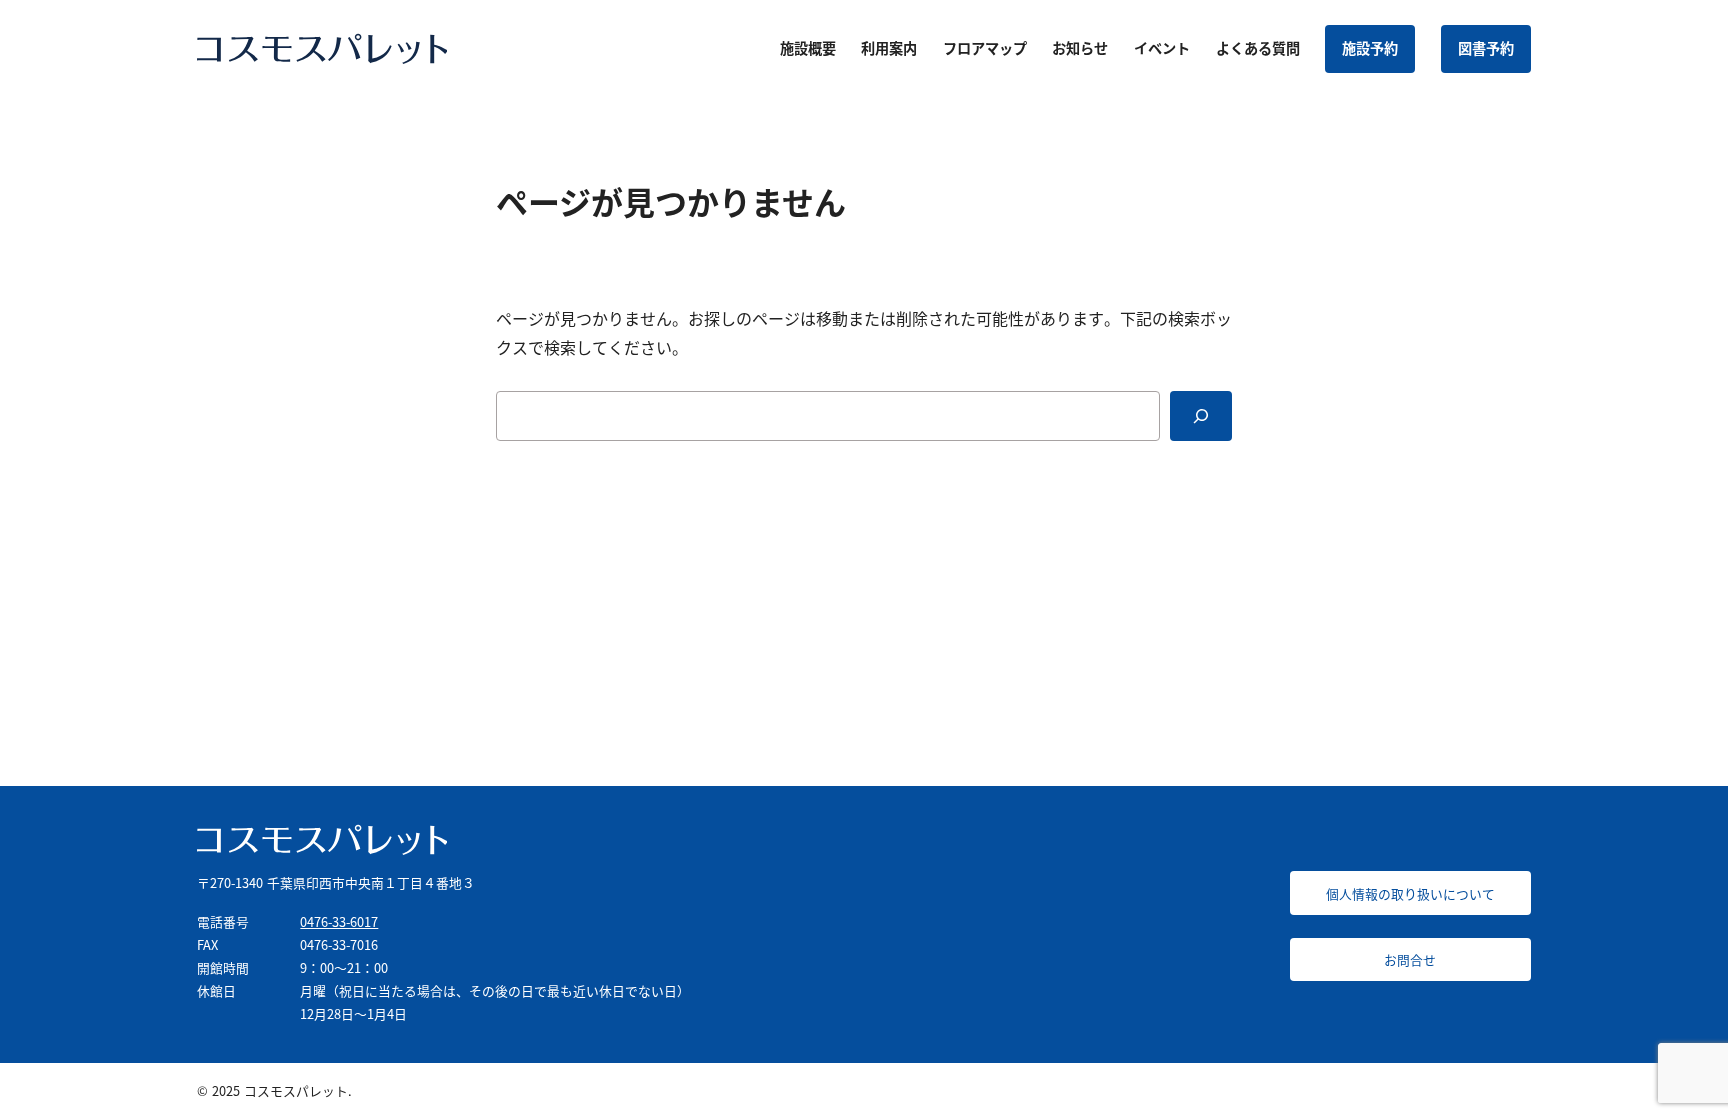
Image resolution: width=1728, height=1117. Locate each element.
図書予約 (1486, 48)
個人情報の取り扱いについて (1410, 893)
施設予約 (1370, 48)
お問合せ (1410, 959)
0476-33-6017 (339, 921)
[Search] (1201, 416)
